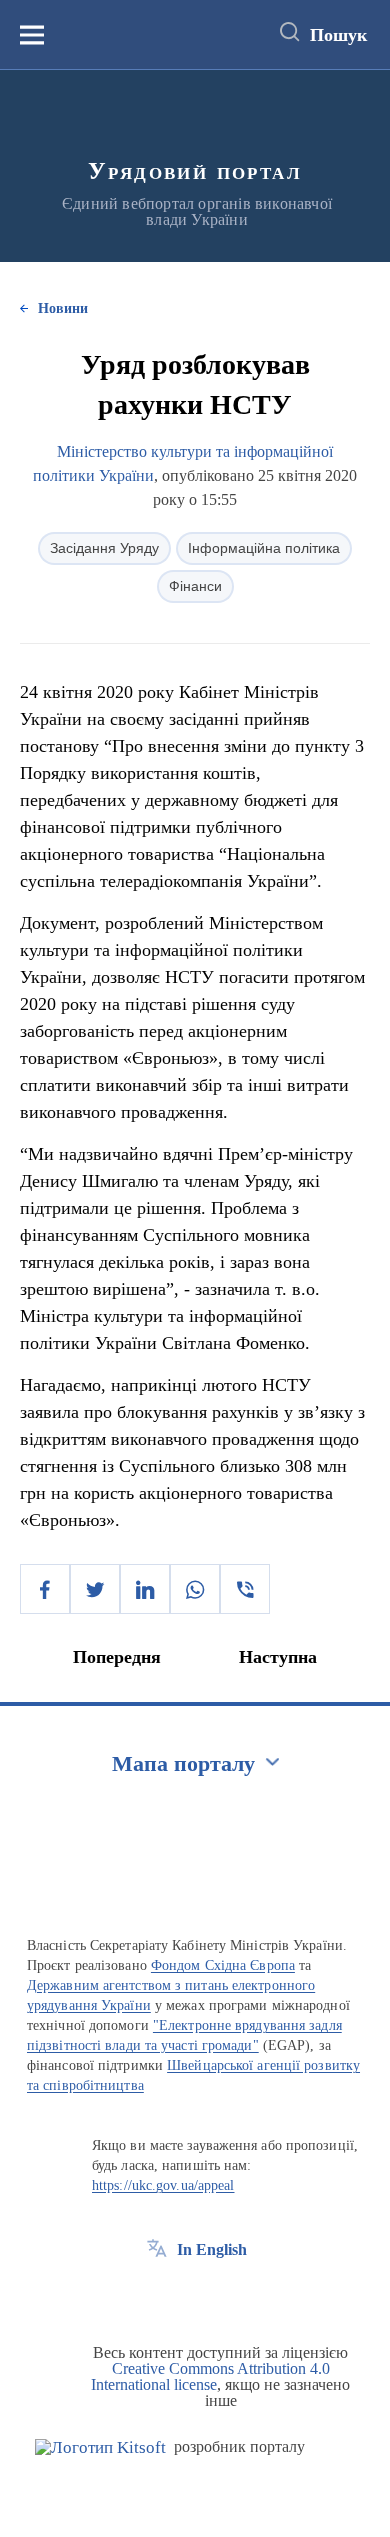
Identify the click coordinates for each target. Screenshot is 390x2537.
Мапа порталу (183, 1763)
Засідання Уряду (104, 548)
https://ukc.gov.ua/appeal (163, 2185)
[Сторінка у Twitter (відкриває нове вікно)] (194, 2295)
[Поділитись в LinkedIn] (145, 1589)
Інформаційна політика (264, 548)
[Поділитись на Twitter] (95, 1589)
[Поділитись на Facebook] (45, 1589)
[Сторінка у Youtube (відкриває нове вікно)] (231, 2295)
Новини (63, 308)
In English (212, 2249)
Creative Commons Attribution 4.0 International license (210, 2376)
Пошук (338, 35)
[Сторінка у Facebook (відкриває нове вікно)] (157, 2295)
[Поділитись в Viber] (245, 1589)
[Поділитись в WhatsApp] (195, 1589)
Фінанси (195, 586)
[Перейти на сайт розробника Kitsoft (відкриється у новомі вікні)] (100, 2447)
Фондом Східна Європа (223, 1965)
